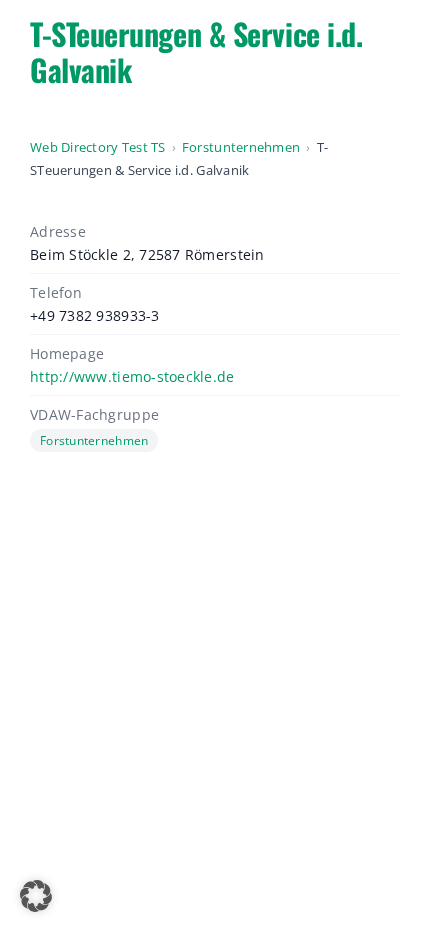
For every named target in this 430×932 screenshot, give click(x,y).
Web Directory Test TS (98, 147)
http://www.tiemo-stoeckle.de (132, 376)
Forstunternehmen (241, 147)
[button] (36, 896)
